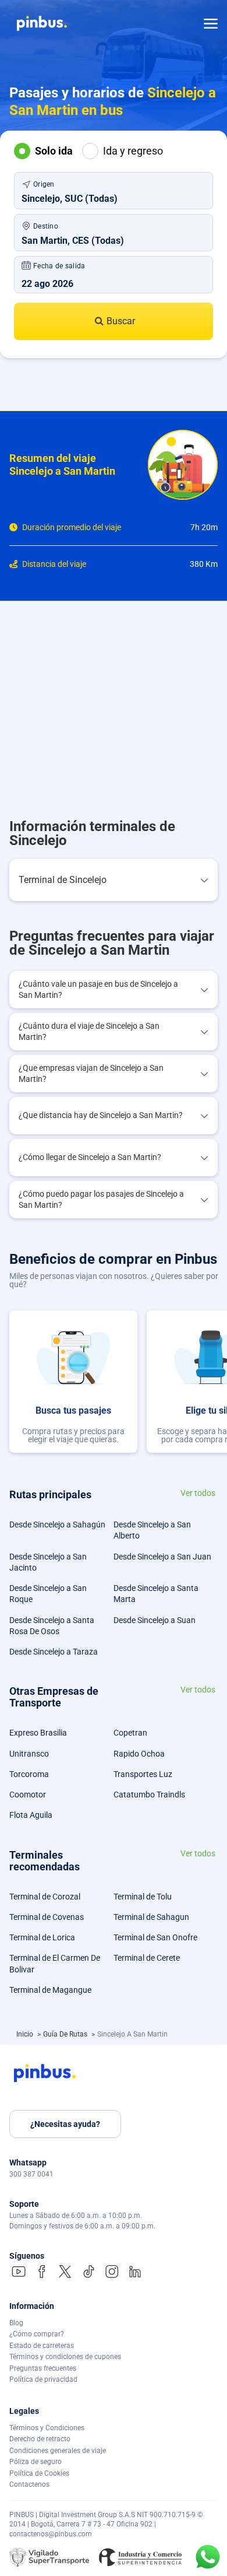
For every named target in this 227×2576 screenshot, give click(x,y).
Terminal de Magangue (50, 1990)
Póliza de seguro (36, 2462)
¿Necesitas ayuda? (65, 2124)
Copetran (130, 1733)
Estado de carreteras (42, 2346)
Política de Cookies (39, 2473)
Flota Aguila (31, 1815)
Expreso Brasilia (38, 1733)
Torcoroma (29, 1774)
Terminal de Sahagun (151, 1917)
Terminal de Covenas (47, 1917)
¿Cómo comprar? (37, 2334)
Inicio (26, 2034)
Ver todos (198, 1493)
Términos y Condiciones (47, 2428)
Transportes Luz (143, 1774)
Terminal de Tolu (143, 1897)
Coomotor (28, 1795)
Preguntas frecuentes (43, 2368)
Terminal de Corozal (45, 1897)
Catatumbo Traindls (149, 1795)
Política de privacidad (43, 2379)
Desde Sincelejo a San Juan (162, 1557)
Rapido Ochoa (139, 1754)
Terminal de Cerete (147, 1958)
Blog (16, 2323)
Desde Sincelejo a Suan (155, 1620)
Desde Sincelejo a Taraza (54, 1652)
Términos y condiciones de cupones (65, 2357)
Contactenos (29, 2484)
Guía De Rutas (66, 2034)
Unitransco (29, 1754)
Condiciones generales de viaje (58, 2451)
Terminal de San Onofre (155, 1937)
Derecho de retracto (40, 2439)
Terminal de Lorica (42, 1937)
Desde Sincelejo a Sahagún (57, 1524)
